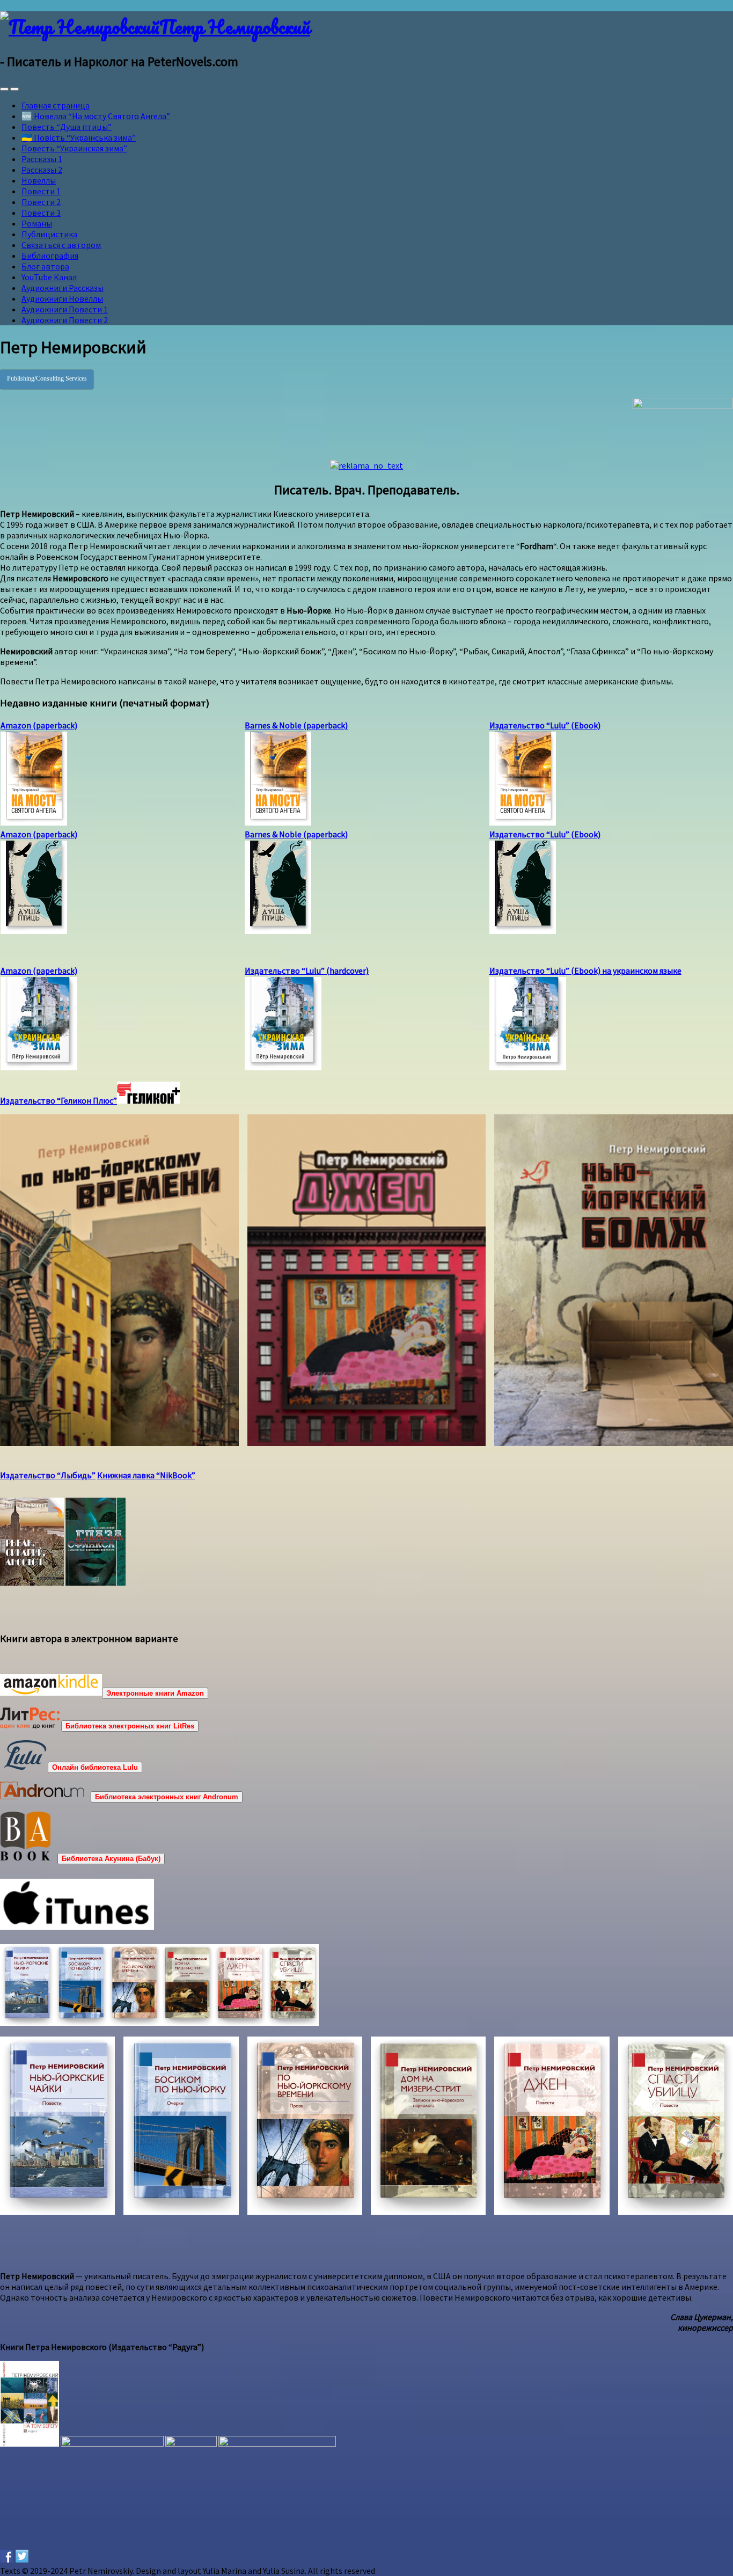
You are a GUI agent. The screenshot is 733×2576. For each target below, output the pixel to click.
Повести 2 (41, 202)
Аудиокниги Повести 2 (65, 320)
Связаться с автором (61, 245)
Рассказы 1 (42, 159)
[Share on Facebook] (6, 2556)
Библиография (50, 256)
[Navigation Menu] (14, 89)
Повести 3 (41, 213)
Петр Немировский (235, 26)
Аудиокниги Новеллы (62, 298)
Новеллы (39, 180)
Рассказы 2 (42, 170)
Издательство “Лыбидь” (48, 1475)
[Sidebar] (4, 89)
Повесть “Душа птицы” (67, 127)
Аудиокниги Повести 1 (65, 309)
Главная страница (56, 105)
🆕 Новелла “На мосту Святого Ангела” (96, 116)
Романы (37, 223)
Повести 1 (41, 191)
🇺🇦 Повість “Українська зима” (79, 137)
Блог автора (45, 266)
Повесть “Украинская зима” (74, 148)
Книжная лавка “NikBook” (146, 1475)
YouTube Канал (49, 277)
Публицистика (49, 234)
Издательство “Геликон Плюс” (58, 1100)
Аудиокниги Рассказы (63, 288)
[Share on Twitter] (22, 2556)
